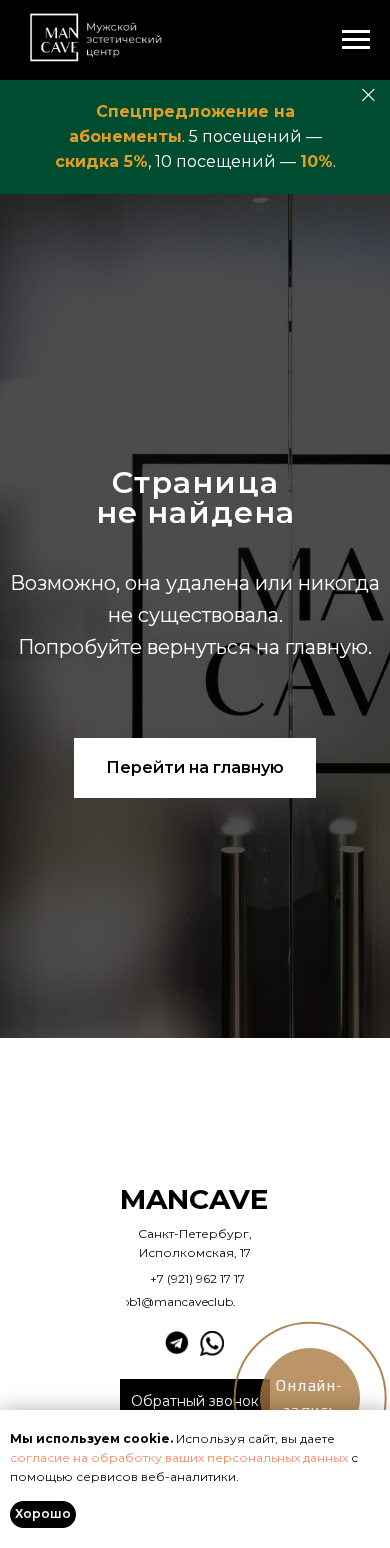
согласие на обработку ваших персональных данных (179, 1457)
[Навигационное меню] (356, 40)
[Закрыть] (368, 95)
